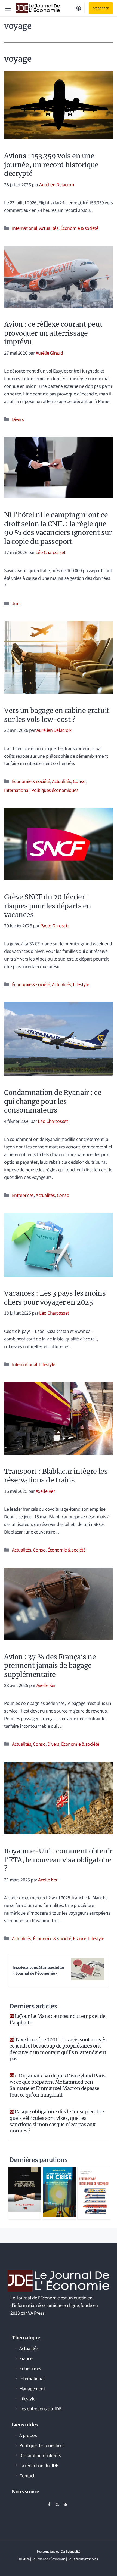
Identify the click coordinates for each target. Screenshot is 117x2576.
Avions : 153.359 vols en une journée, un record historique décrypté (51, 165)
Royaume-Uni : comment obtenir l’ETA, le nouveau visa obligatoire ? (58, 1860)
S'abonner (101, 8)
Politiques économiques (55, 790)
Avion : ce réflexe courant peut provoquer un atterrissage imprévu (53, 333)
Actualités (49, 228)
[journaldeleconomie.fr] (38, 8)
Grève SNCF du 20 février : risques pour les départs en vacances (48, 906)
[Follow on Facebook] (49, 2504)
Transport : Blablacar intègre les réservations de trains (56, 1476)
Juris (17, 604)
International (25, 228)
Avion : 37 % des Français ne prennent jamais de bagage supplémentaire (50, 1666)
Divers (18, 419)
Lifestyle (81, 985)
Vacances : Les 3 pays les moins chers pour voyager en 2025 (55, 1298)
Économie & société (79, 228)
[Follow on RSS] (65, 2504)
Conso (79, 781)
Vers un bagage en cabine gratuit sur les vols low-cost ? (57, 715)
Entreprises (23, 1195)
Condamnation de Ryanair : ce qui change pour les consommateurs (53, 1101)
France (79, 1939)
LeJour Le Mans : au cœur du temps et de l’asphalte (57, 2019)
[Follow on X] (57, 2504)
